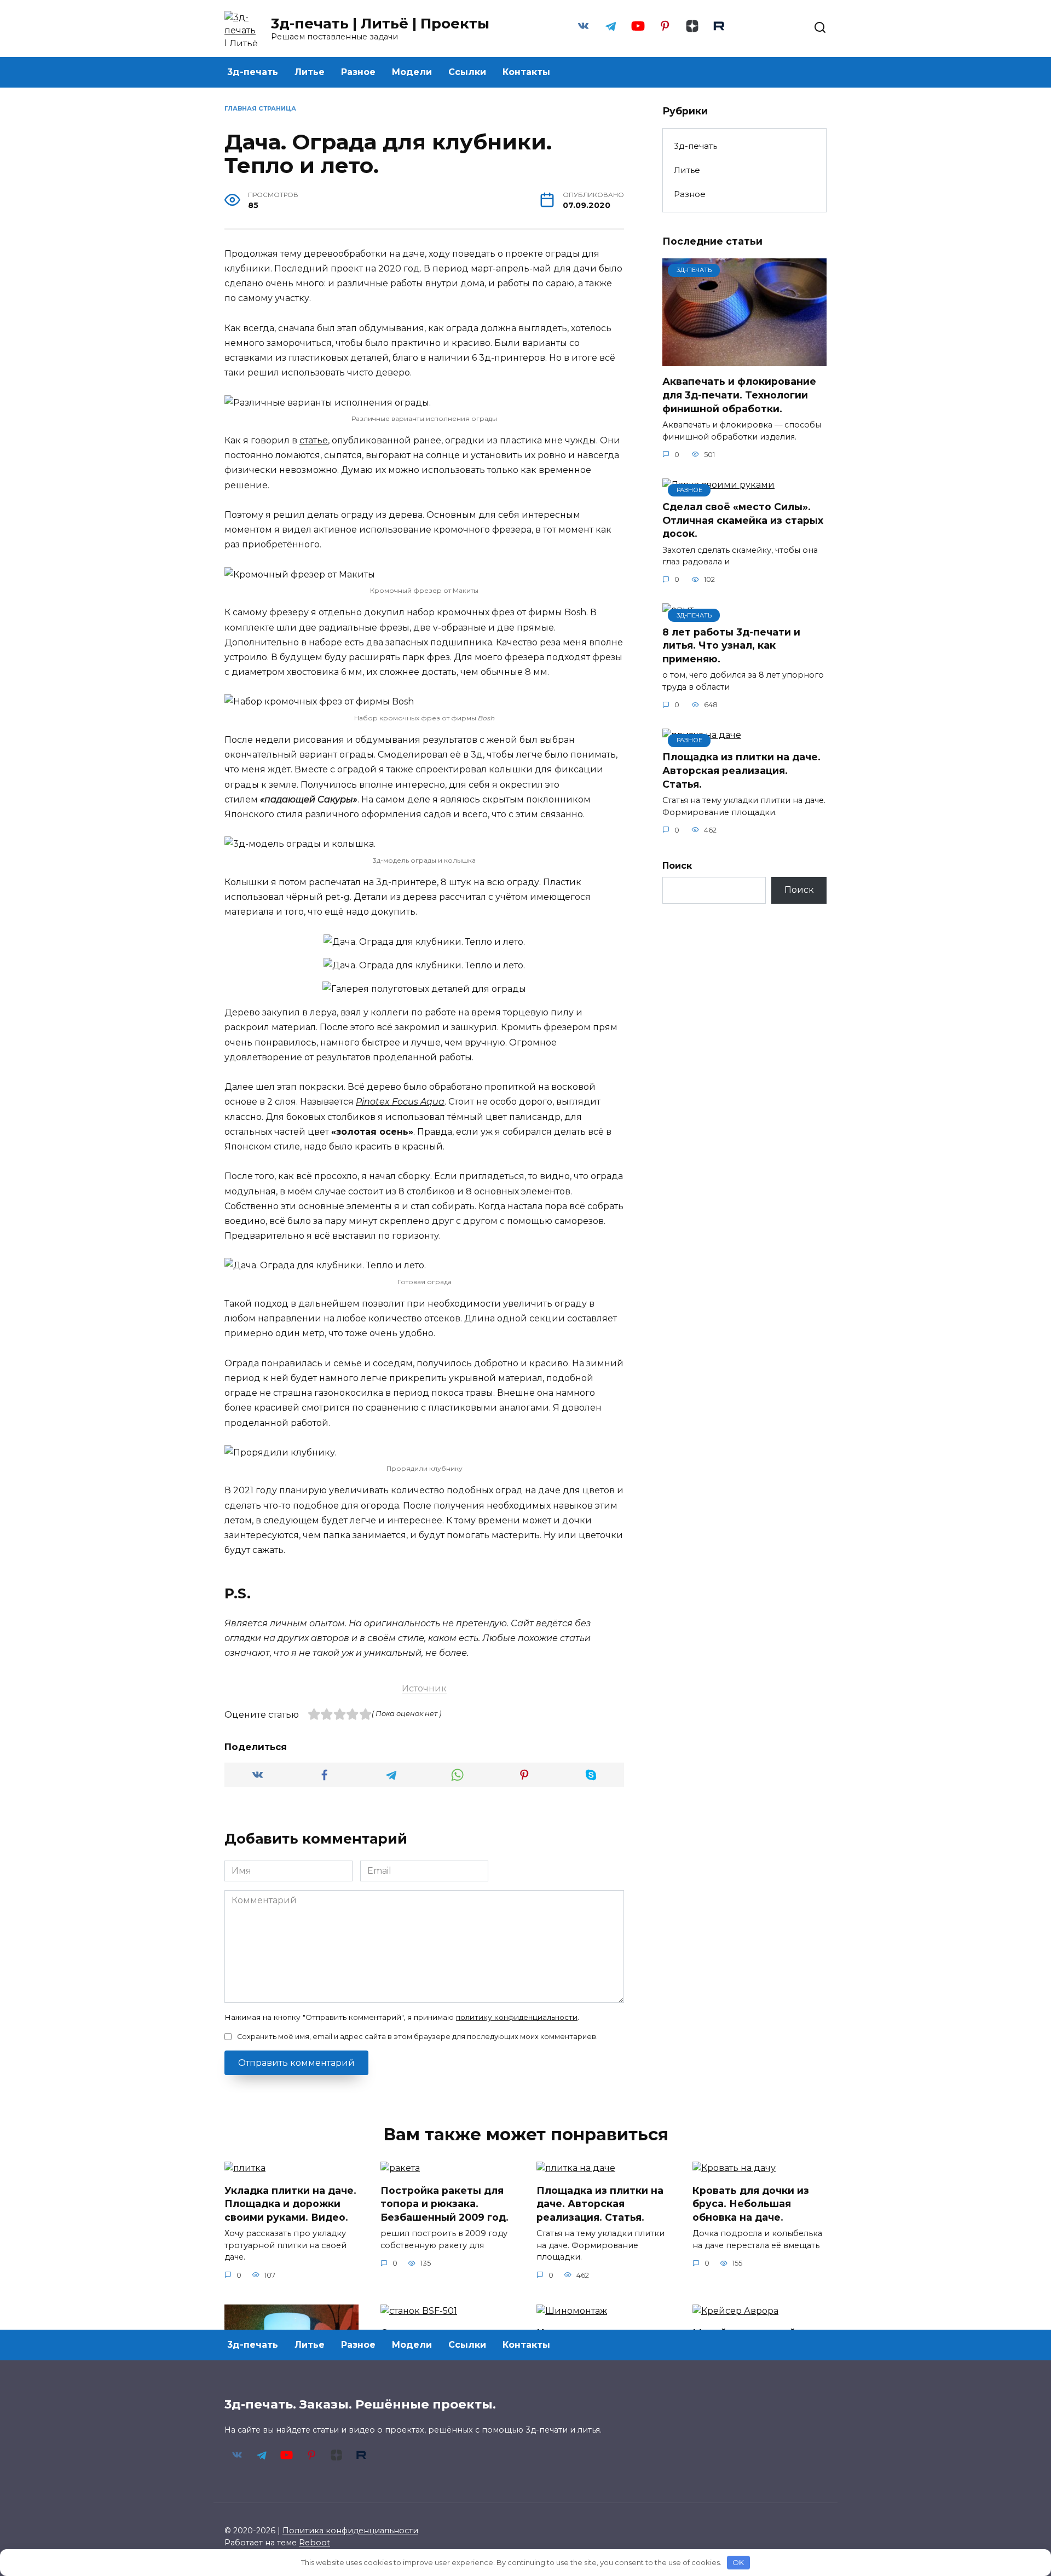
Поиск (677, 866)
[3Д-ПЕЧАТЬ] (744, 359)
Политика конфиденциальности (350, 2531)
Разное (358, 72)
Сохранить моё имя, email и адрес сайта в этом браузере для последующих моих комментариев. (417, 2037)
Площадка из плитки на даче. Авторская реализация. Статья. (741, 770)
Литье (310, 72)
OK (738, 2562)
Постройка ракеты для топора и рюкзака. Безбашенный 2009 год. (444, 2203)
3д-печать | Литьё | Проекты (380, 24)
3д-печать (253, 72)
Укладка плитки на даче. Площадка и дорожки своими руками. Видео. (290, 2203)
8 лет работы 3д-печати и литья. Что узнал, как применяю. (731, 645)
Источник (424, 1688)
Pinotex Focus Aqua (400, 1102)
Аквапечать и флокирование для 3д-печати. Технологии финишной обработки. (739, 395)
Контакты (526, 72)
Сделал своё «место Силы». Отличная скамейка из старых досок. (743, 520)
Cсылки (467, 72)
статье (314, 440)
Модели (412, 72)
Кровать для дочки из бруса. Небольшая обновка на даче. (751, 2203)
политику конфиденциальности (517, 2017)
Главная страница (260, 108)
